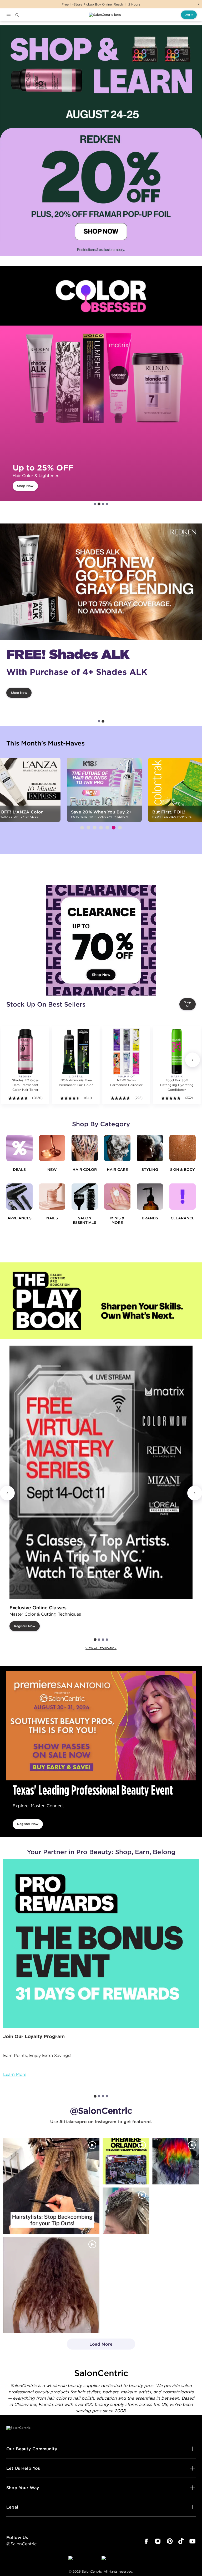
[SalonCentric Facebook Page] (146, 2541)
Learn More (15, 2074)
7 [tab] (120, 828)
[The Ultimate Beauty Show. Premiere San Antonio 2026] (101, 1726)
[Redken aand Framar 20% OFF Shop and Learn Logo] (101, 141)
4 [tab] (107, 504)
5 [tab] (107, 828)
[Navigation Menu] (8, 15)
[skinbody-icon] (183, 1148)
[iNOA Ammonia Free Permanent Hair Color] (76, 1051)
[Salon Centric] (105, 15)
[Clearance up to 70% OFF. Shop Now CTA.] (101, 940)
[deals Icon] (19, 1148)
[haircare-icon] (117, 1148)
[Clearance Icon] (183, 1197)
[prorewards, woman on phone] (101, 1943)
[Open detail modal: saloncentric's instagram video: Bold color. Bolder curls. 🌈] (176, 2161)
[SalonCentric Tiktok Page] (181, 2541)
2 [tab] (99, 504)
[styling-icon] (150, 1148)
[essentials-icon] (85, 1197)
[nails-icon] (52, 1197)
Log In (189, 15)
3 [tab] (103, 504)
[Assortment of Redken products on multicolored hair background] (101, 582)
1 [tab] (95, 504)
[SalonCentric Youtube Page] (192, 2541)
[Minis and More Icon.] (117, 1197)
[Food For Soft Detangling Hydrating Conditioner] (177, 1051)
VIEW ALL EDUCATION (101, 1648)
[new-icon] (52, 1148)
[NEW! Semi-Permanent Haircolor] (126, 1051)
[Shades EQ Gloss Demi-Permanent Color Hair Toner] (25, 1051)
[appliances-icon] (19, 1197)
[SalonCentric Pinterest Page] (170, 2541)
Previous (7, 1493)
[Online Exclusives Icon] (150, 1197)
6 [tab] (114, 828)
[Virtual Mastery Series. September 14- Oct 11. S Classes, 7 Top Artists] (101, 1472)
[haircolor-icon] (85, 1148)
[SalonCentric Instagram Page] (158, 2541)
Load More (90, 2346)
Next (199, 4)
